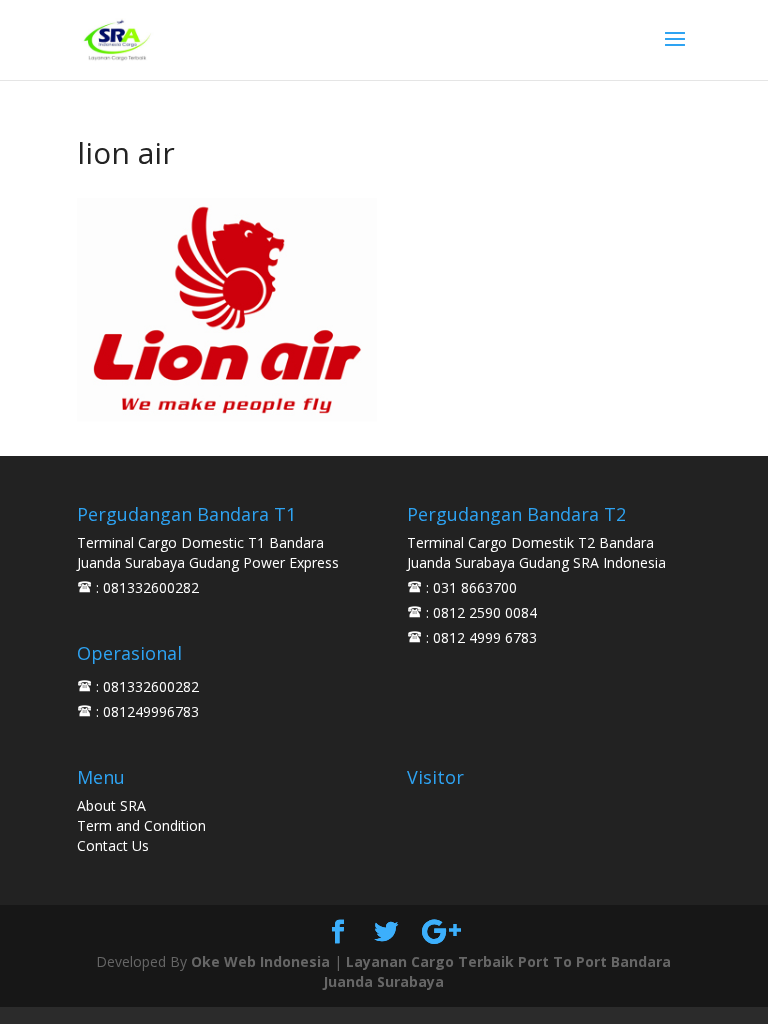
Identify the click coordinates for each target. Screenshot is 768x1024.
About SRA (111, 805)
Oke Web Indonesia (260, 961)
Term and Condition (141, 825)
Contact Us (113, 845)
